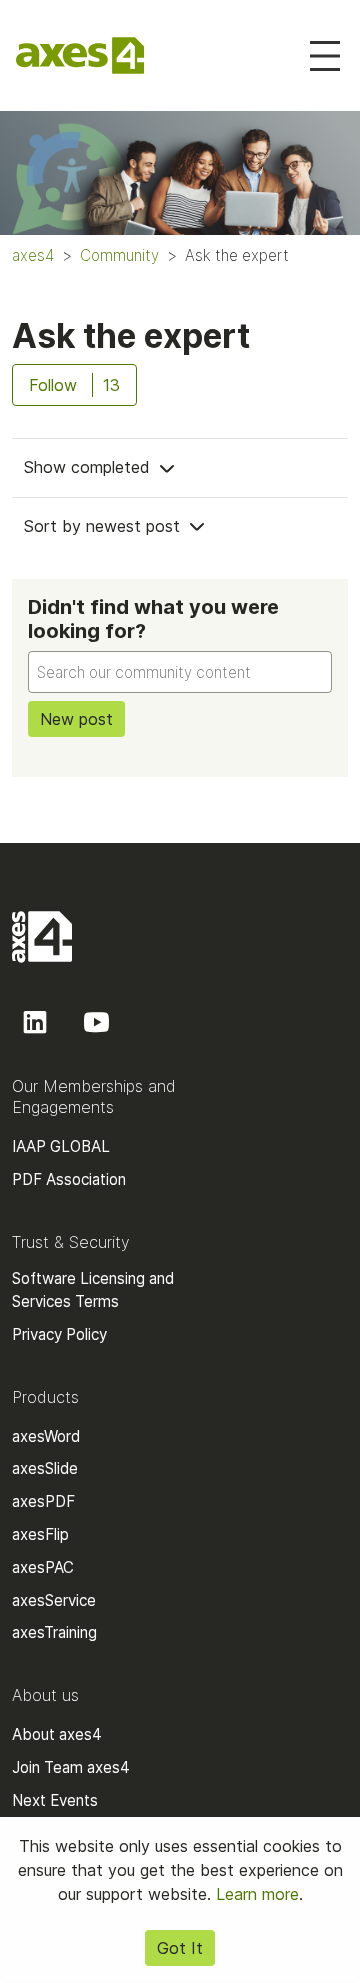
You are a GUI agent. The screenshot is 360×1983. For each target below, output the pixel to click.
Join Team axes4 (71, 1767)
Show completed (89, 467)
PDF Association (69, 1179)
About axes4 (57, 1734)
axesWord (46, 1436)
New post (76, 719)
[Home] (80, 55)
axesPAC (43, 1567)
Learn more (257, 1894)
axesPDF (43, 1501)
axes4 (33, 255)
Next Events (55, 1800)
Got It (180, 1948)
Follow (53, 385)
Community (119, 255)
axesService (54, 1600)
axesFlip (40, 1534)
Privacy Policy (59, 1334)
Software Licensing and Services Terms (93, 1290)
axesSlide (45, 1468)
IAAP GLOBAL (61, 1146)
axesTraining (54, 1632)
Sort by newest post (104, 526)
